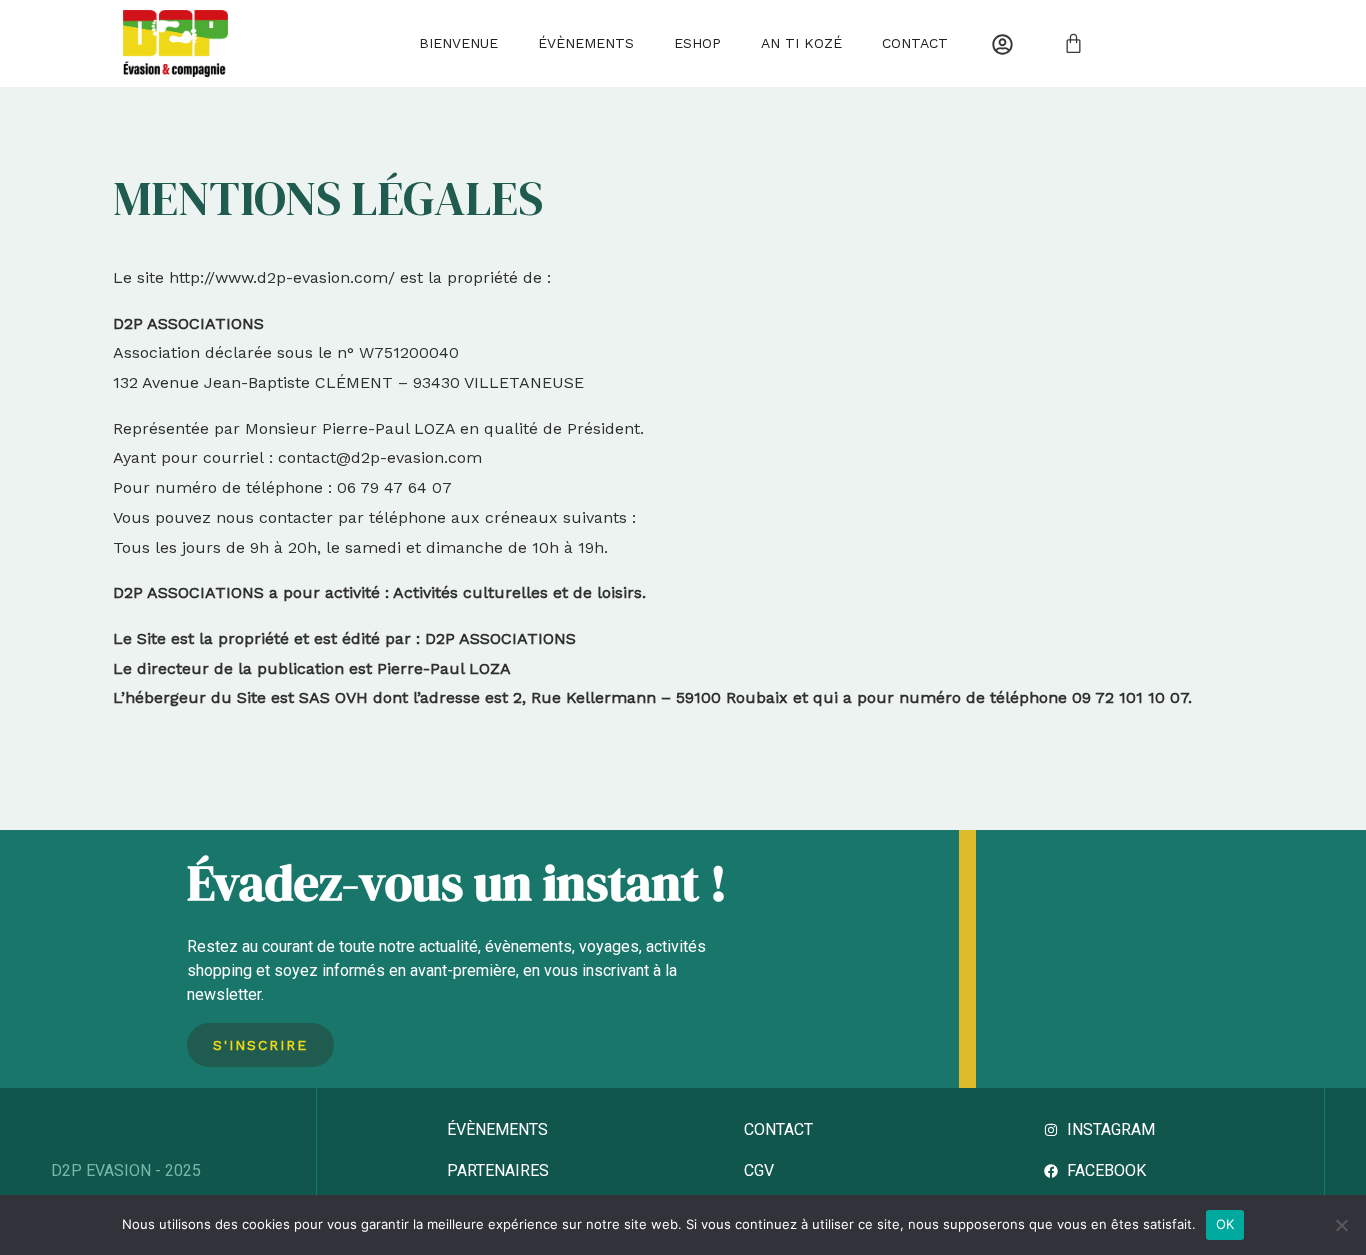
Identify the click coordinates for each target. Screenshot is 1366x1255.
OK (1225, 1224)
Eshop (697, 43)
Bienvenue (458, 43)
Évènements (586, 43)
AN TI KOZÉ (801, 43)
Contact (915, 43)
